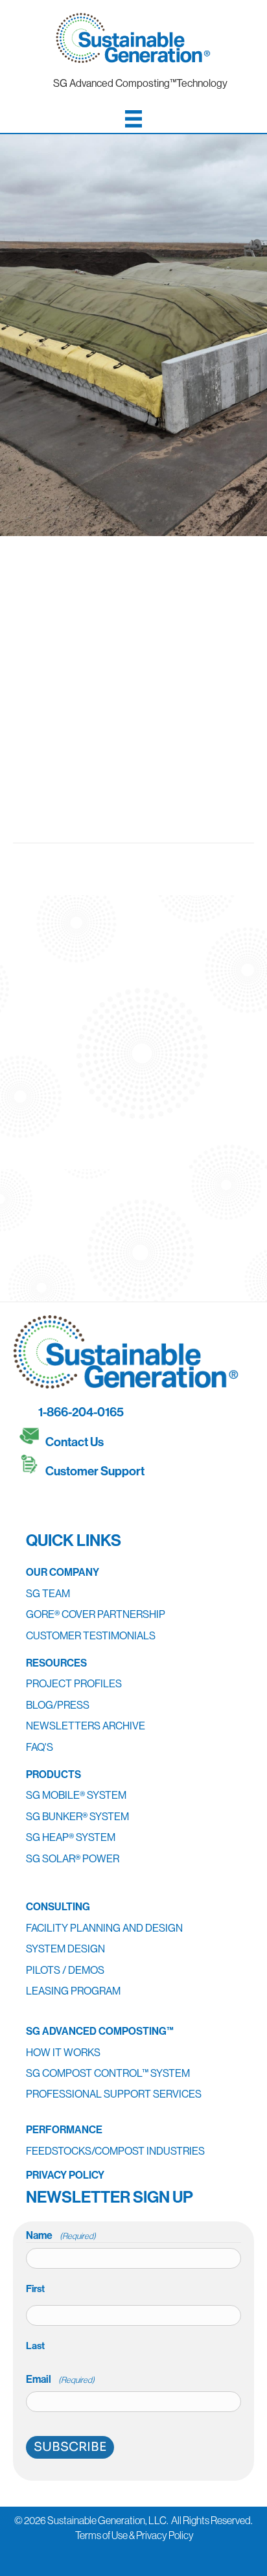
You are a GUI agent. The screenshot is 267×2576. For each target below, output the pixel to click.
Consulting (58, 1906)
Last (35, 2346)
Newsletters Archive (86, 1726)
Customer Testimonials (91, 1635)
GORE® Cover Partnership (96, 1614)
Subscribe (70, 2447)
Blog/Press (58, 1705)
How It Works (63, 2052)
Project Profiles (74, 1683)
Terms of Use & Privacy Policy (134, 2535)
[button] (32, 1503)
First (35, 2289)
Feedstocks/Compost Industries (115, 2151)
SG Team (48, 1593)
